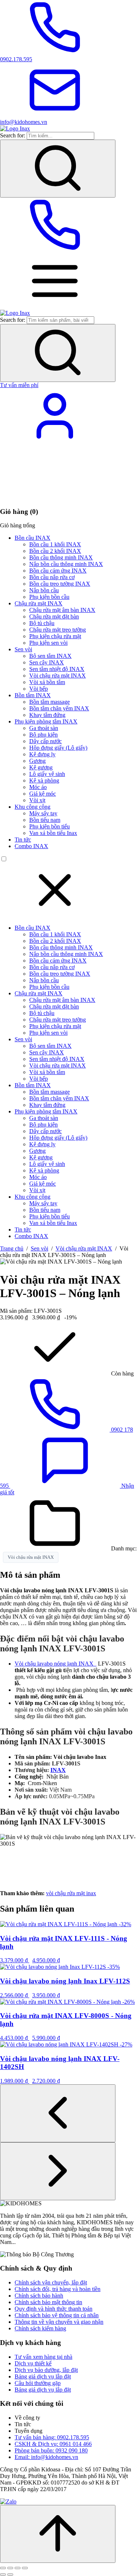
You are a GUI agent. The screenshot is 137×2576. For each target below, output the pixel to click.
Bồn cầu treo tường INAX (60, 584)
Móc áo (38, 787)
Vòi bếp (39, 689)
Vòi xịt (37, 800)
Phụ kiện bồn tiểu (50, 826)
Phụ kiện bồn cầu (49, 597)
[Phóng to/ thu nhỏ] (3, 2568)
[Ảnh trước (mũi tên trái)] (3, 2575)
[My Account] (55, 441)
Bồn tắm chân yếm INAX (59, 708)
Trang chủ (12, 1248)
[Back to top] (58, 2534)
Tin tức (23, 840)
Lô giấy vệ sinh (47, 774)
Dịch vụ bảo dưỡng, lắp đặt (46, 2370)
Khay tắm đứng (47, 715)
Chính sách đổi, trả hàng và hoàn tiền (58, 2289)
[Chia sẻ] (18, 2568)
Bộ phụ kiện (43, 735)
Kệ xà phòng (44, 780)
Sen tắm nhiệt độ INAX (57, 669)
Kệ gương (41, 767)
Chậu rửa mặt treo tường (58, 630)
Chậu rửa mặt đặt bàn (54, 616)
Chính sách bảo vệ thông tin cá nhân (57, 2315)
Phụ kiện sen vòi (48, 643)
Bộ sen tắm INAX (50, 656)
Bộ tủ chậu (42, 623)
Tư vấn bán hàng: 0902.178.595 (52, 2437)
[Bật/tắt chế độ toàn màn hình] (10, 2568)
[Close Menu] (55, 915)
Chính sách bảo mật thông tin (48, 2302)
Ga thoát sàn (44, 728)
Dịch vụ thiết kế (33, 2363)
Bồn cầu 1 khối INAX (55, 544)
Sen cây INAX (47, 662)
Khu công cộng (33, 807)
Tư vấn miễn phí (19, 385)
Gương (37, 761)
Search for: (13, 135)
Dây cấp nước (45, 741)
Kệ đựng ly (42, 754)
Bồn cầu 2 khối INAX (55, 551)
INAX (58, 1770)
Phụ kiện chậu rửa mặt (55, 636)
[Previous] (58, 2113)
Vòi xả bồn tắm (47, 682)
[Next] (58, 2171)
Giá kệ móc (43, 794)
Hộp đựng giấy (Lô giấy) (58, 748)
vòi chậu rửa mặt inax (71, 1893)
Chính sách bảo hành (39, 2296)
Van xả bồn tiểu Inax (53, 833)
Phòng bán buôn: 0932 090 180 (51, 2450)
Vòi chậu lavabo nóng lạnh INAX (56, 1664)
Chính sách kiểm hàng (40, 2328)
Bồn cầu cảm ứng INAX (58, 571)
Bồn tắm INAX (33, 695)
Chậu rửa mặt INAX (39, 603)
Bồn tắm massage (50, 702)
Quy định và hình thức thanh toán (54, 2309)
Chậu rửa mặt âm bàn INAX (62, 610)
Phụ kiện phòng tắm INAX (46, 721)
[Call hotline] (55, 250)
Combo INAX (31, 846)
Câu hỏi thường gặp (38, 2383)
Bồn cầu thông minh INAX (61, 557)
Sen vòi (23, 649)
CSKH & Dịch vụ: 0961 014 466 (53, 2444)
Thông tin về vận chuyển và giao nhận (59, 2322)
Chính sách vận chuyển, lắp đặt (51, 2282)
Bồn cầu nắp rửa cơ (52, 577)
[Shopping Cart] (55, 497)
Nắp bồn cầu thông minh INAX (66, 564)
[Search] (58, 169)
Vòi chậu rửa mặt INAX (58, 676)
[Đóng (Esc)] (25, 2568)
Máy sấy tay (43, 813)
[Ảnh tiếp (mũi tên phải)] (10, 2575)
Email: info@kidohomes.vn (46, 2457)
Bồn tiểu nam (45, 820)
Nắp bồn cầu (44, 590)
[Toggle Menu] (55, 306)
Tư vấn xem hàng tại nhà (43, 2357)
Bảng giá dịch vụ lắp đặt (43, 2376)
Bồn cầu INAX (33, 538)
